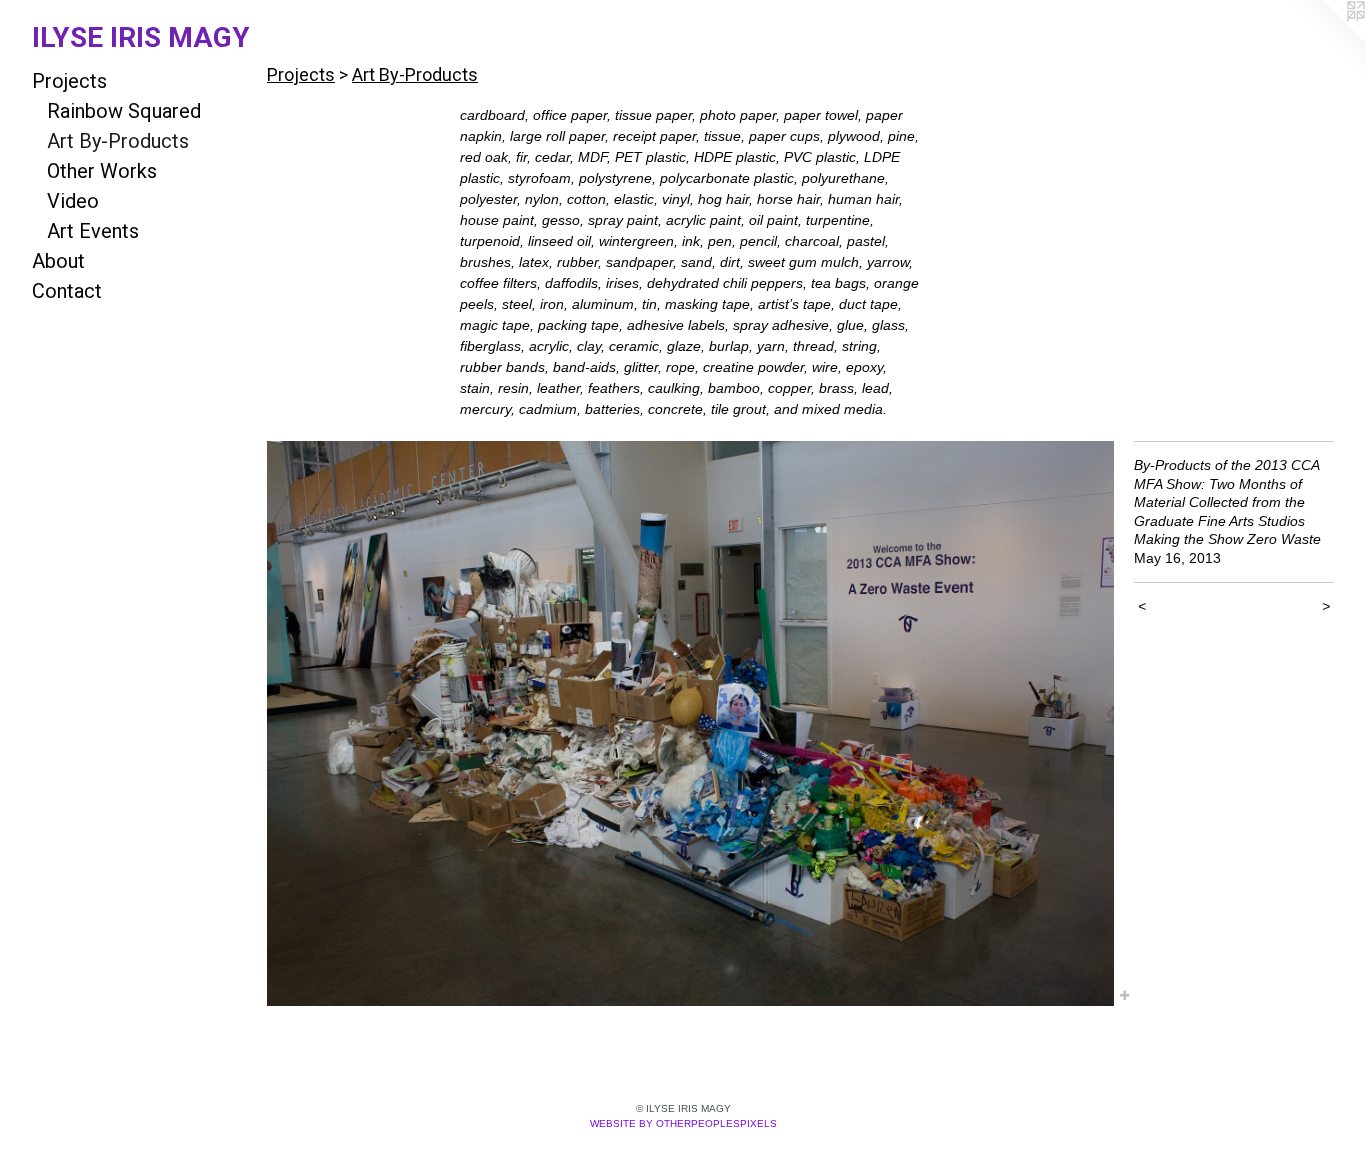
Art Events (93, 231)
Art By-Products (118, 141)
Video (73, 201)
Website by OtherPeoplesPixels (683, 1123)
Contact (67, 291)
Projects (69, 81)
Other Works (102, 171)
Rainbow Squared (124, 111)
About (58, 261)
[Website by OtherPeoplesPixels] (1326, 40)
